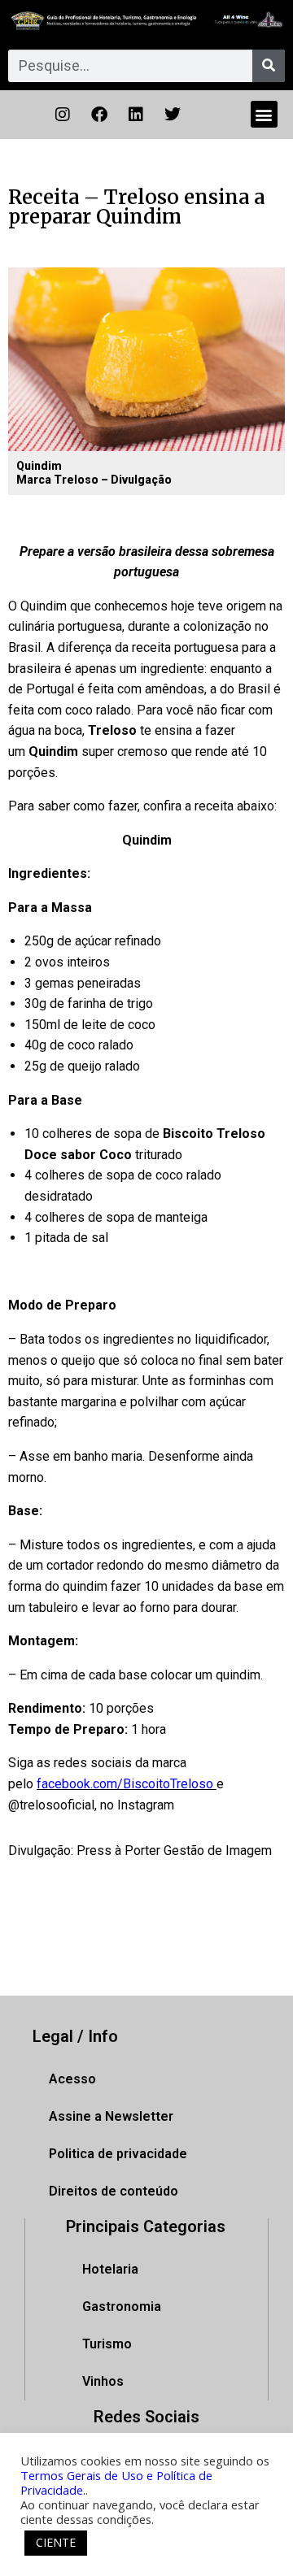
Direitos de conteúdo (114, 2191)
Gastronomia (122, 2307)
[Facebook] (99, 115)
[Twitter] (173, 115)
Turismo (107, 2344)
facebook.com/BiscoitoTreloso (127, 1784)
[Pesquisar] (269, 66)
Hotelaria (110, 2269)
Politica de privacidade (118, 2154)
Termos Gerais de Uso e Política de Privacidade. (116, 2483)
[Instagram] (63, 115)
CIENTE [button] (56, 2542)
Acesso (72, 2079)
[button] (264, 114)
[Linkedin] (136, 115)
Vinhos (103, 2381)
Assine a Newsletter (111, 2116)
